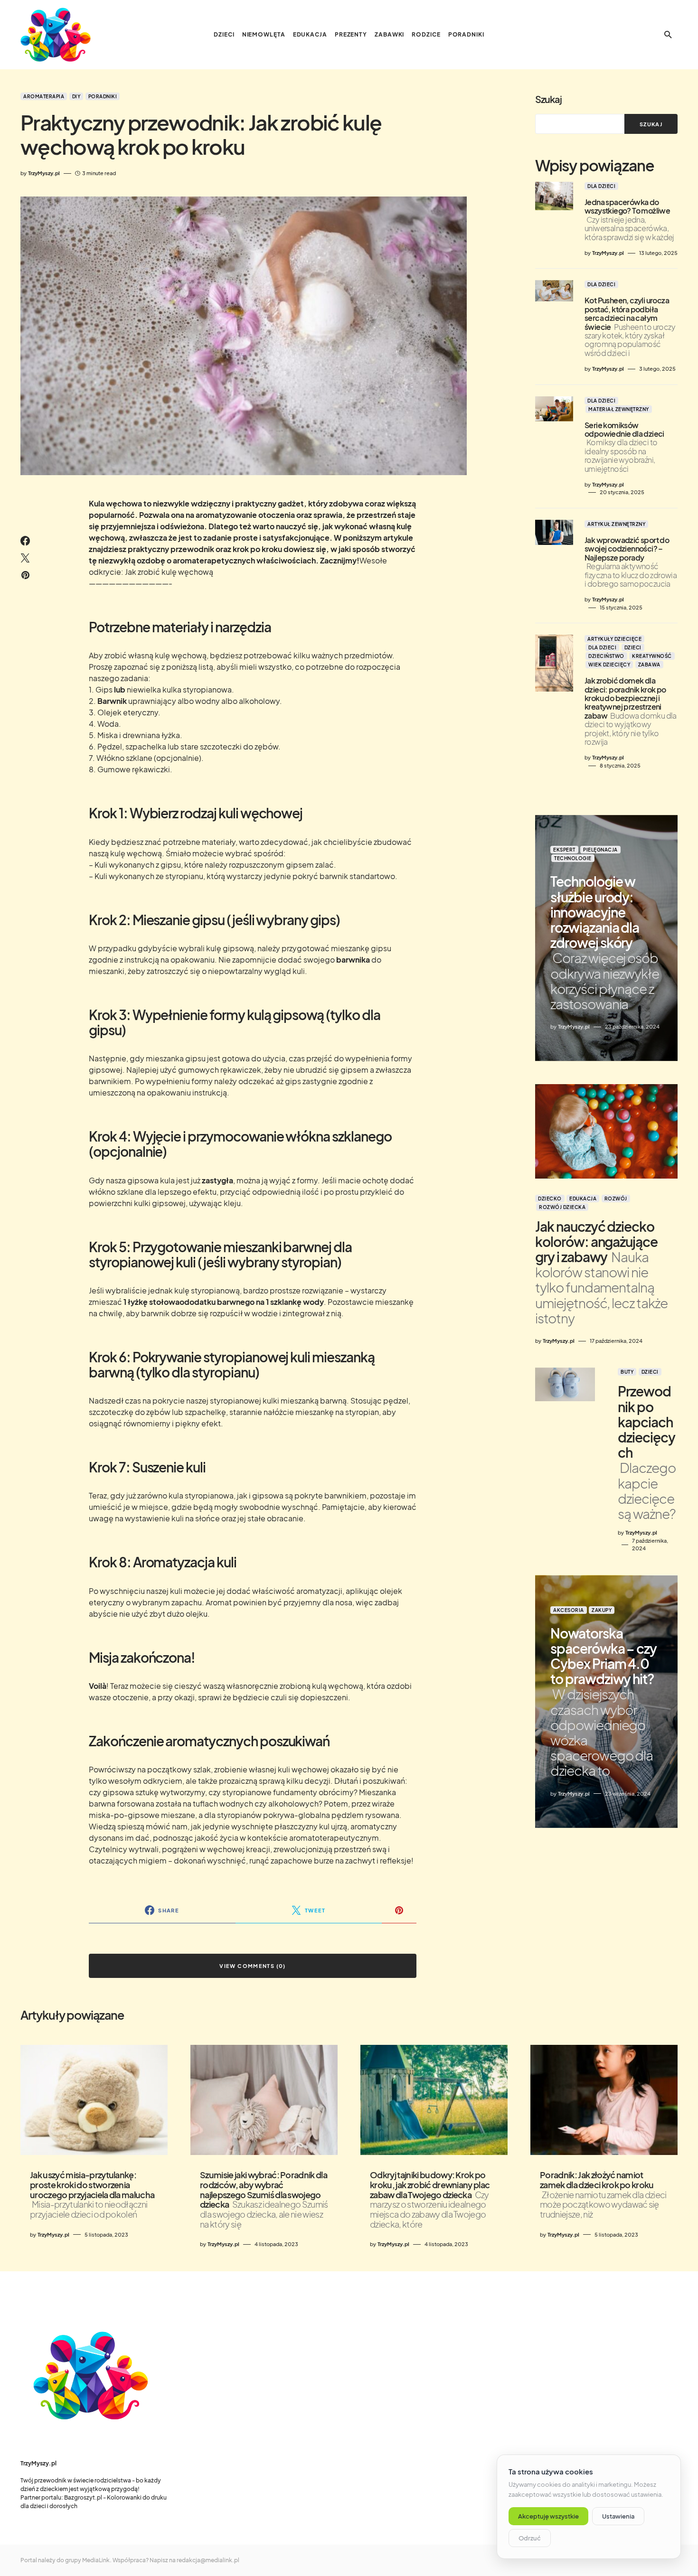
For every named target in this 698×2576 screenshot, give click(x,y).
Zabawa (649, 665)
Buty (627, 1372)
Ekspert (564, 850)
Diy (76, 96)
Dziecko (550, 1198)
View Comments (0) (252, 1966)
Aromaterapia (44, 96)
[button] (668, 35)
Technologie (573, 858)
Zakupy (602, 1610)
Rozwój (616, 1198)
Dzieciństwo (606, 656)
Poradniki (103, 96)
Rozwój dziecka (562, 1207)
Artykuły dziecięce (614, 639)
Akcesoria (569, 1610)
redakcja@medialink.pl (208, 2560)
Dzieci (633, 647)
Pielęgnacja (600, 850)
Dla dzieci (601, 186)
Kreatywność (652, 656)
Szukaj (548, 99)
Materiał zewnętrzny (619, 409)
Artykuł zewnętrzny (616, 524)
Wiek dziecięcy (609, 665)
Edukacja (583, 1198)
